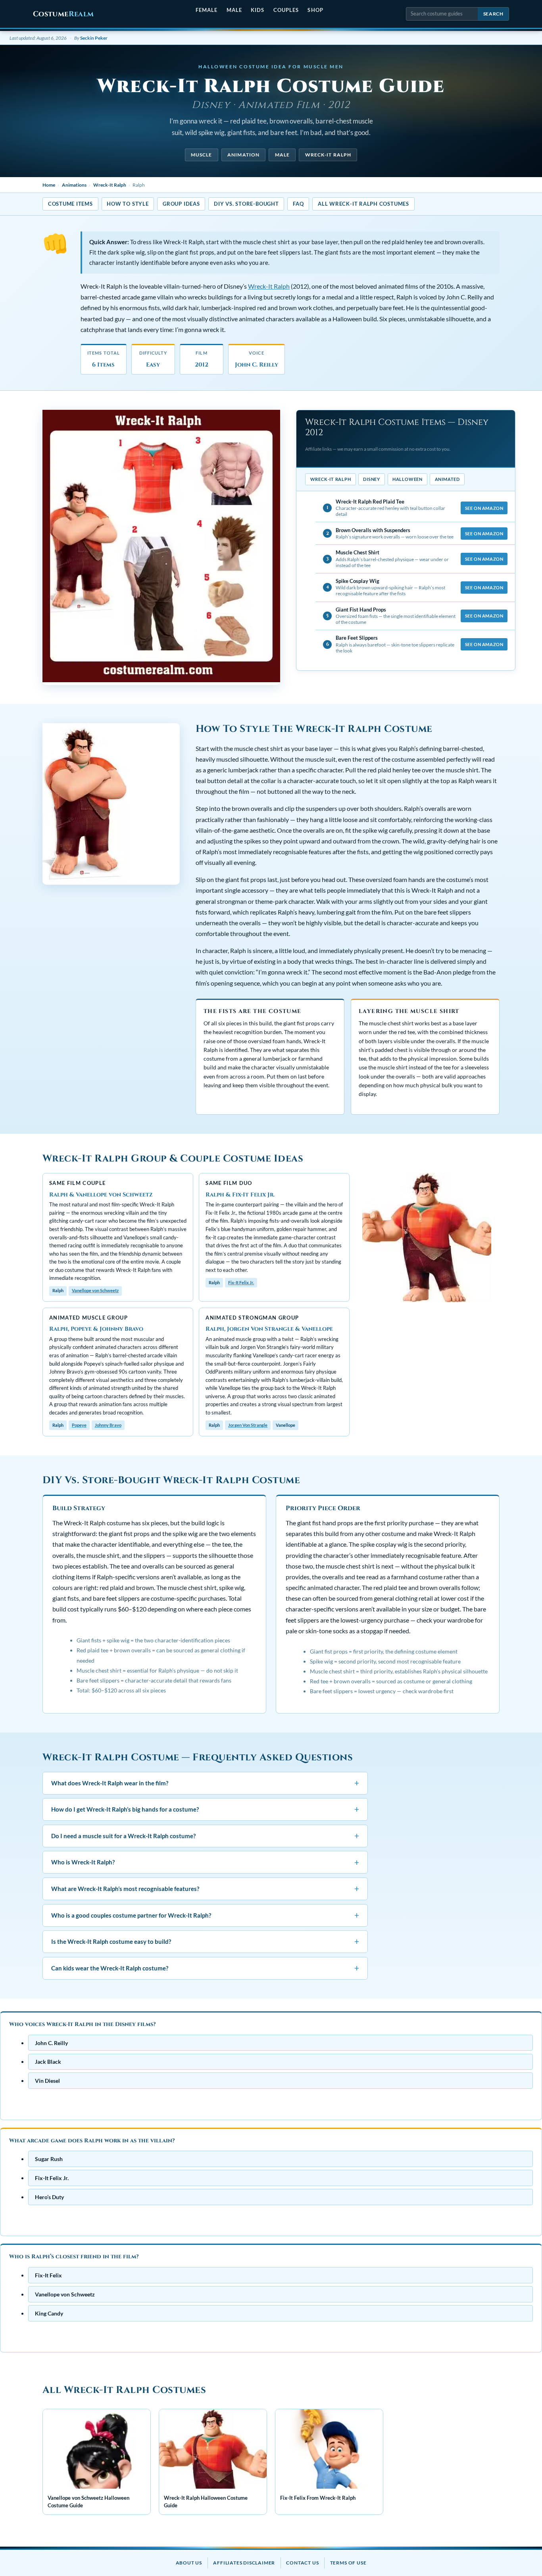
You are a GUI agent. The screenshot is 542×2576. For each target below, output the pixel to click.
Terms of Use (348, 2563)
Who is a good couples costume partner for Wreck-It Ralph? (205, 1915)
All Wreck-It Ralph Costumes (363, 204)
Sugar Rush (49, 2159)
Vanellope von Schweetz (95, 1290)
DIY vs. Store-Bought (246, 204)
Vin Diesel (47, 2081)
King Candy (49, 2313)
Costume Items (70, 204)
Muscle (201, 155)
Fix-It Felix (48, 2275)
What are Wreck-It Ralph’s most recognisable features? (205, 1888)
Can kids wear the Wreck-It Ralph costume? (205, 1968)
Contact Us (302, 2563)
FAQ (298, 204)
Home (49, 185)
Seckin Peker (94, 38)
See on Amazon (484, 508)
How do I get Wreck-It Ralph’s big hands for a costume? (205, 1809)
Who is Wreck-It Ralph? (205, 1862)
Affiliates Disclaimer (244, 2563)
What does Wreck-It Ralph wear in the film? (205, 1783)
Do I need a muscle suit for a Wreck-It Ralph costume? (205, 1836)
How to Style (128, 204)
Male (234, 10)
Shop (315, 10)
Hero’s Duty (49, 2197)
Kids (258, 10)
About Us (189, 2563)
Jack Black (48, 2062)
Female (207, 10)
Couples (286, 10)
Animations (74, 185)
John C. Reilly (51, 2042)
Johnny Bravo (108, 1425)
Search (493, 14)
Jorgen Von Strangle (248, 1425)
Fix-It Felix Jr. (241, 1282)
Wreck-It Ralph (328, 155)
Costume (63, 14)
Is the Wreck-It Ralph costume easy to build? (205, 1941)
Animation (243, 155)
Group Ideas (181, 204)
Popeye (79, 1425)
